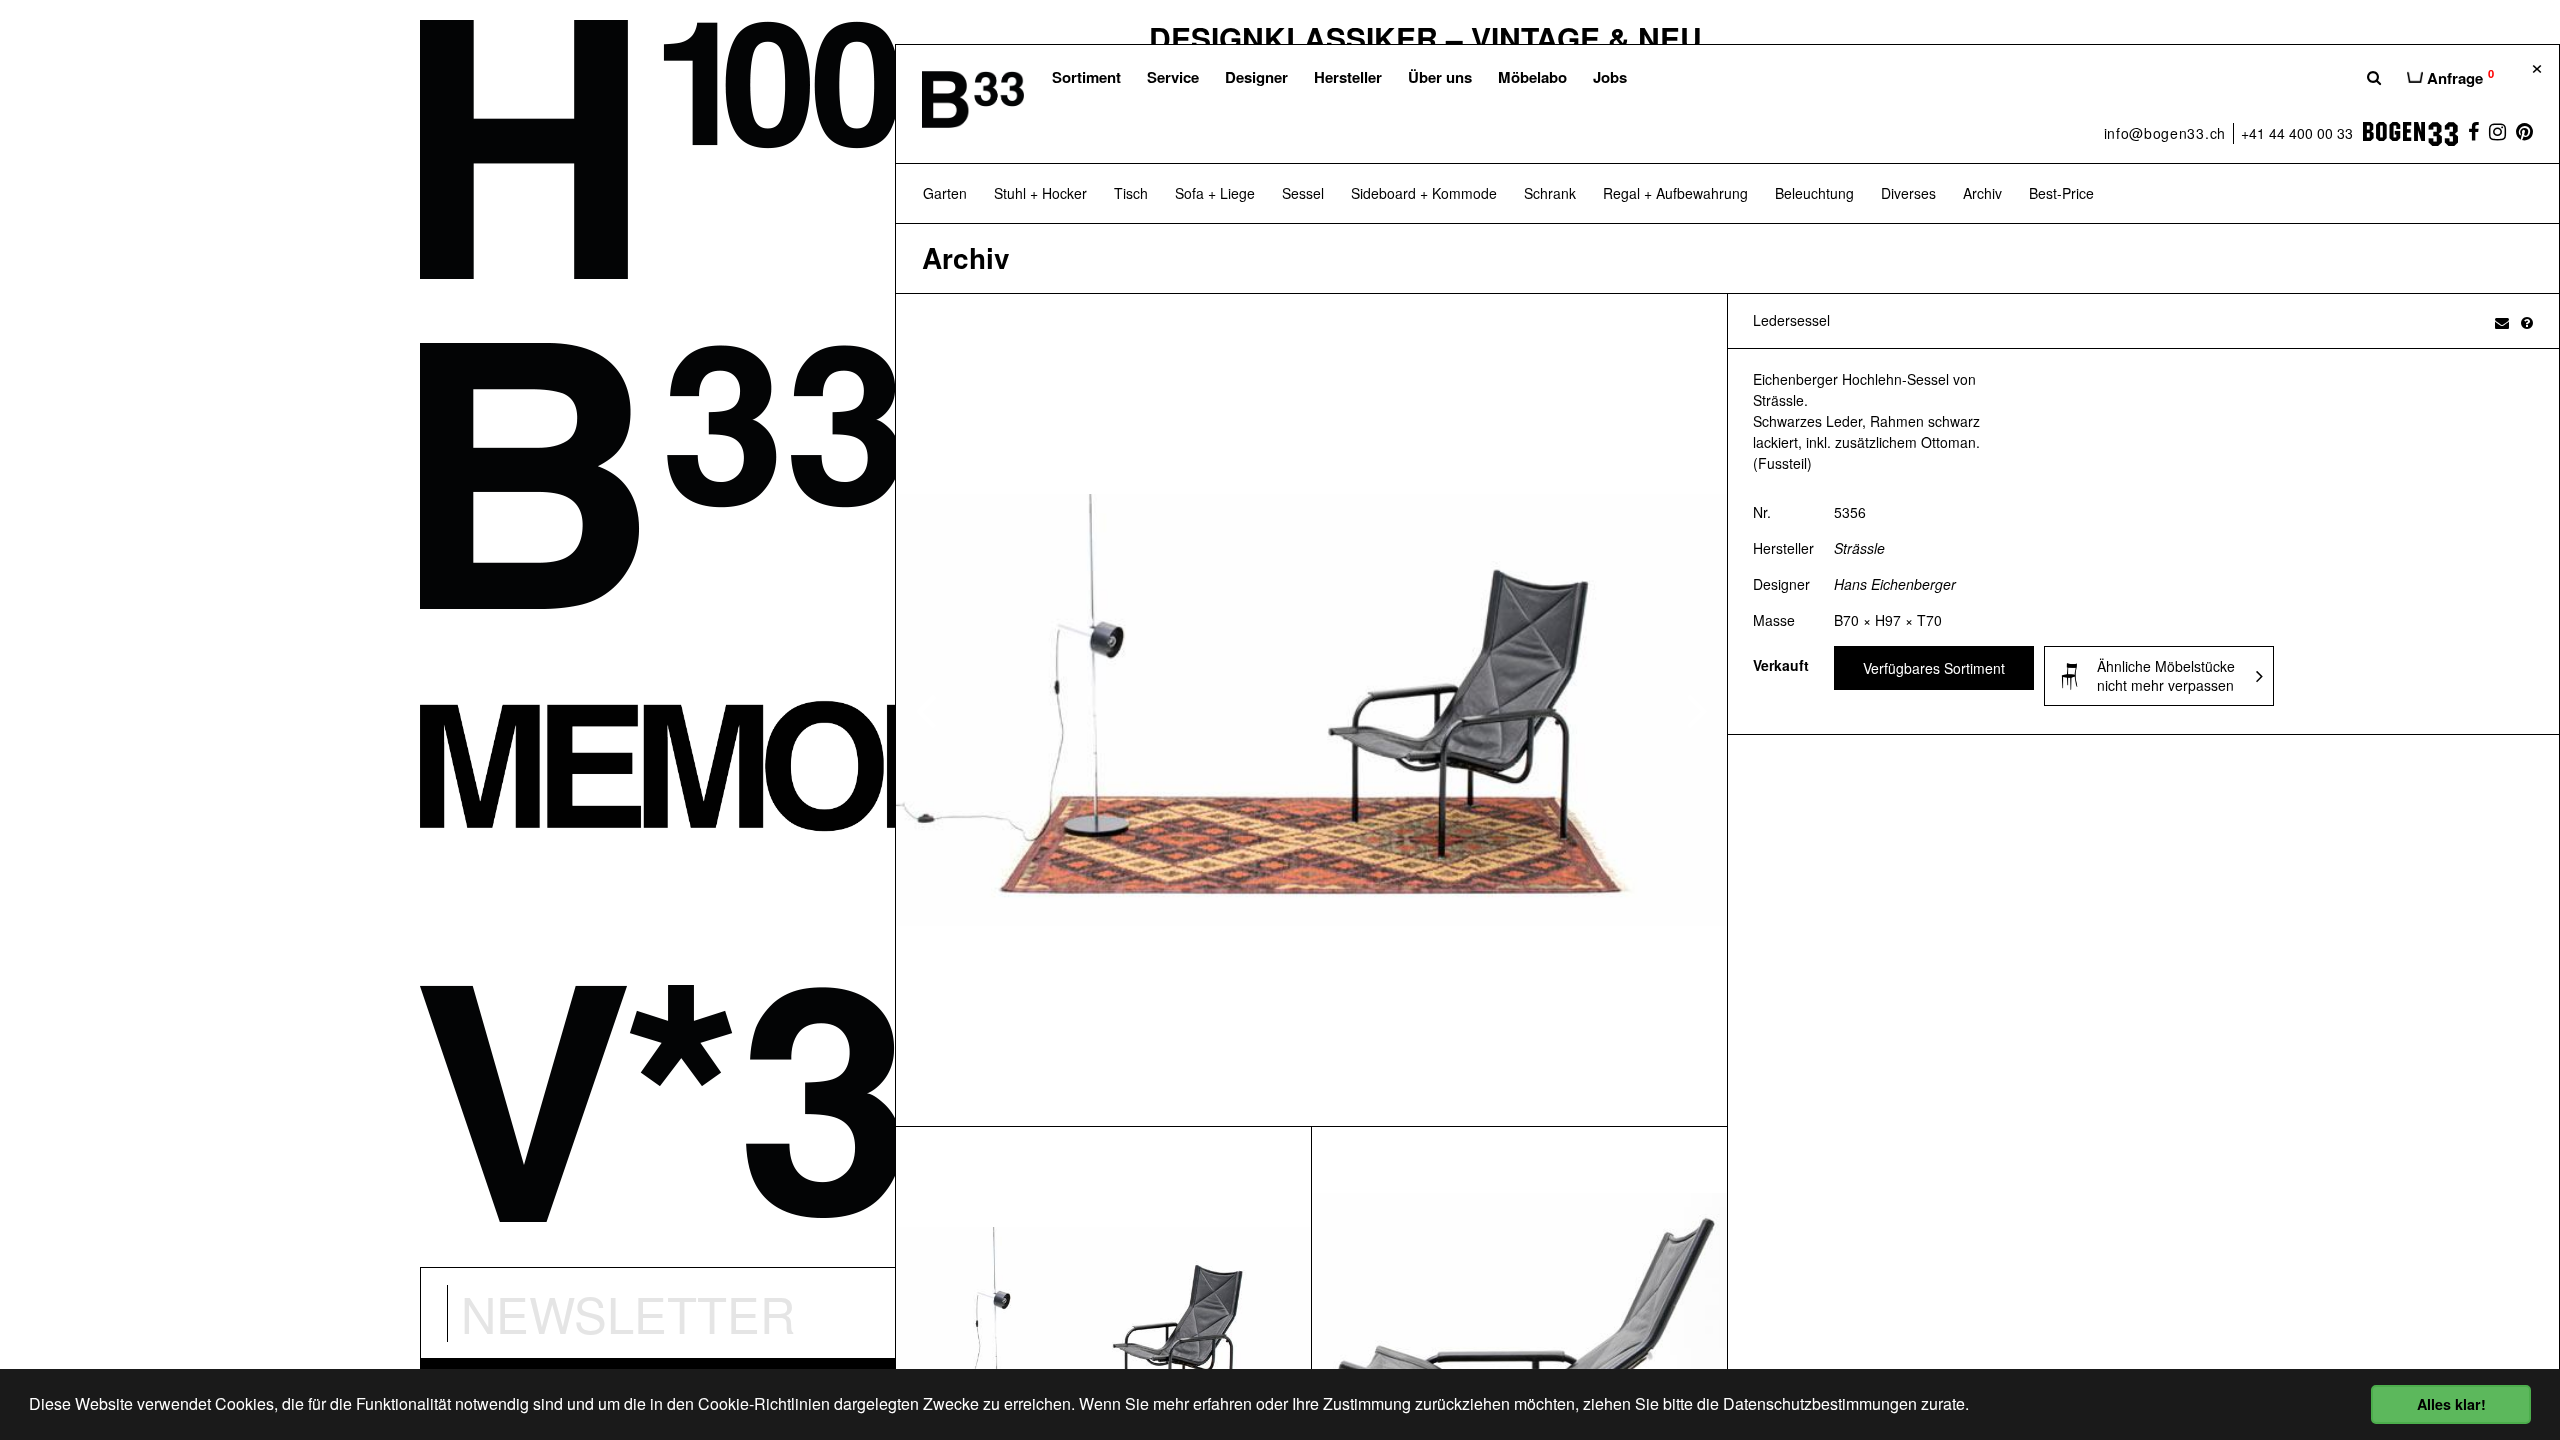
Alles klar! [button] (2451, 1404)
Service (1173, 77)
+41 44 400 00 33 (2297, 133)
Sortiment (1086, 77)
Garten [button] (945, 193)
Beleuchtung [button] (1814, 193)
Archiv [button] (1982, 193)
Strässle (1859, 548)
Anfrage (2458, 77)
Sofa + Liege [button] (1215, 193)
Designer (1256, 77)
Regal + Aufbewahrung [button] (1675, 193)
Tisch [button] (1131, 193)
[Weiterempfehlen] (2502, 322)
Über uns (1440, 77)
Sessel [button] (1303, 193)
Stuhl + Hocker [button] (1040, 193)
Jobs (1610, 77)
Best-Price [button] (2061, 193)
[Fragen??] (2527, 322)
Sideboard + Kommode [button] (1424, 193)
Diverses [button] (1908, 193)
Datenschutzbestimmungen (1820, 1403)
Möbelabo (1532, 77)
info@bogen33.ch (2165, 133)
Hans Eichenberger (1895, 584)
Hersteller (1348, 77)
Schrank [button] (1550, 193)
